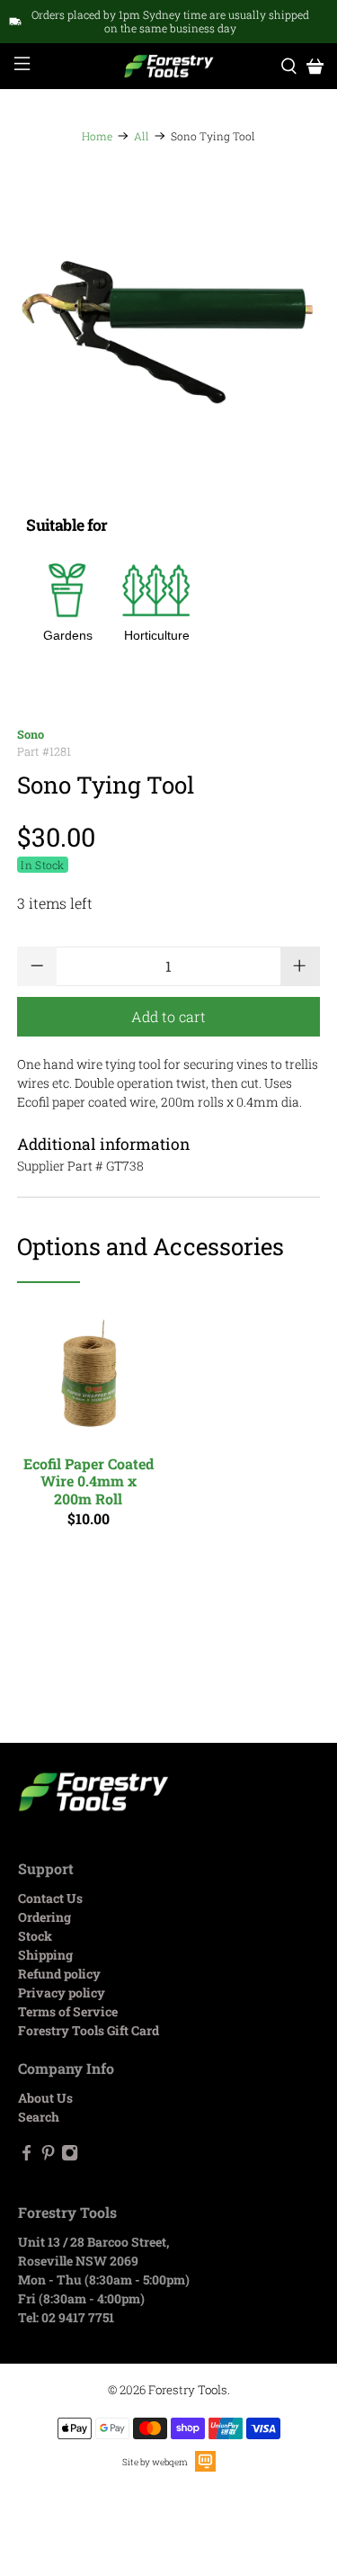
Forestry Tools (188, 2390)
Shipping (45, 1955)
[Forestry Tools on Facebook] (27, 2156)
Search (39, 2117)
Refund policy (59, 1974)
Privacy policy (62, 1993)
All (142, 136)
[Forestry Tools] (169, 67)
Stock (35, 1936)
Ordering (44, 1917)
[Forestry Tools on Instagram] (70, 2156)
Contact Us (50, 1898)
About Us (45, 2098)
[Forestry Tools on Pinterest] (48, 2156)
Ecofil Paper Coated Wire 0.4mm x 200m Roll (89, 1481)
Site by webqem (155, 2462)
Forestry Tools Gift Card (89, 2030)
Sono (31, 734)
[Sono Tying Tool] (168, 334)
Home (97, 136)
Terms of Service (68, 2011)
